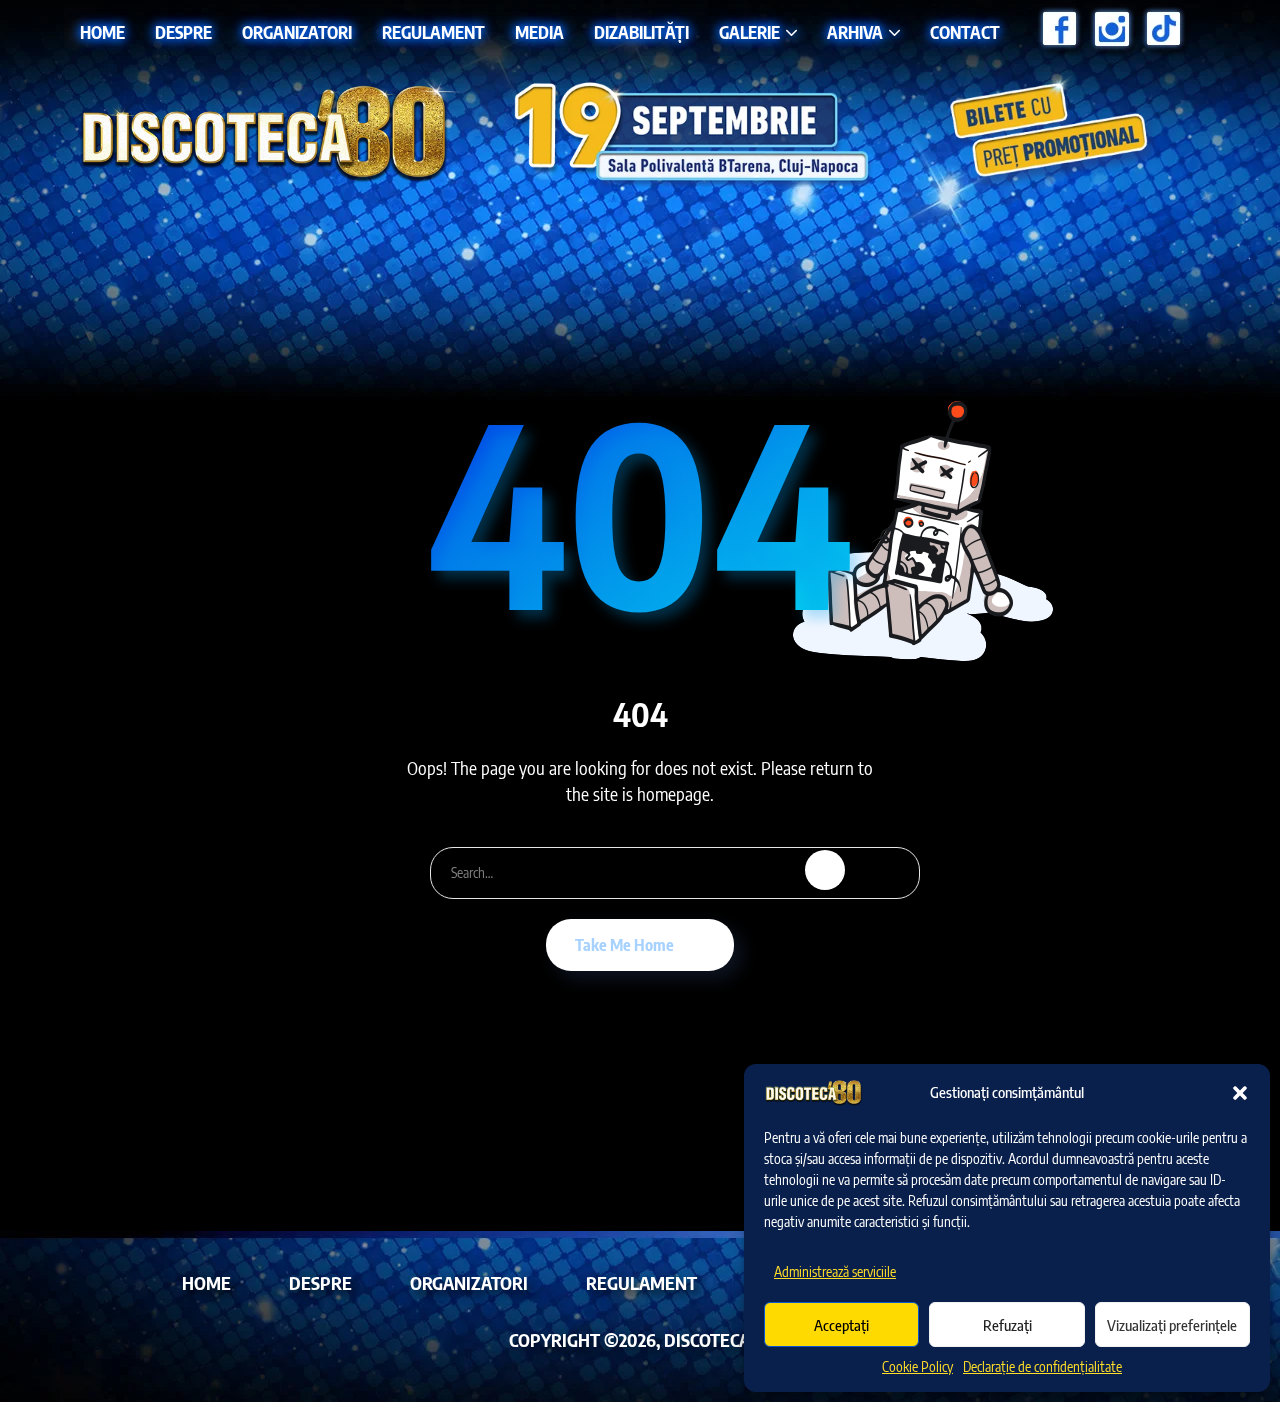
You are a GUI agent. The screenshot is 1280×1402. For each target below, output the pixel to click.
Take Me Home (624, 945)
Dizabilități (641, 32)
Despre (183, 32)
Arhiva (855, 32)
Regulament (433, 32)
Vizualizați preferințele (1172, 1325)
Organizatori (297, 32)
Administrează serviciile (835, 1271)
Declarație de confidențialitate (1042, 1366)
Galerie (749, 32)
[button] (1240, 1093)
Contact (965, 32)
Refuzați (1007, 1325)
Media (539, 32)
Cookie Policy (917, 1366)
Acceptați (841, 1325)
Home (102, 32)
